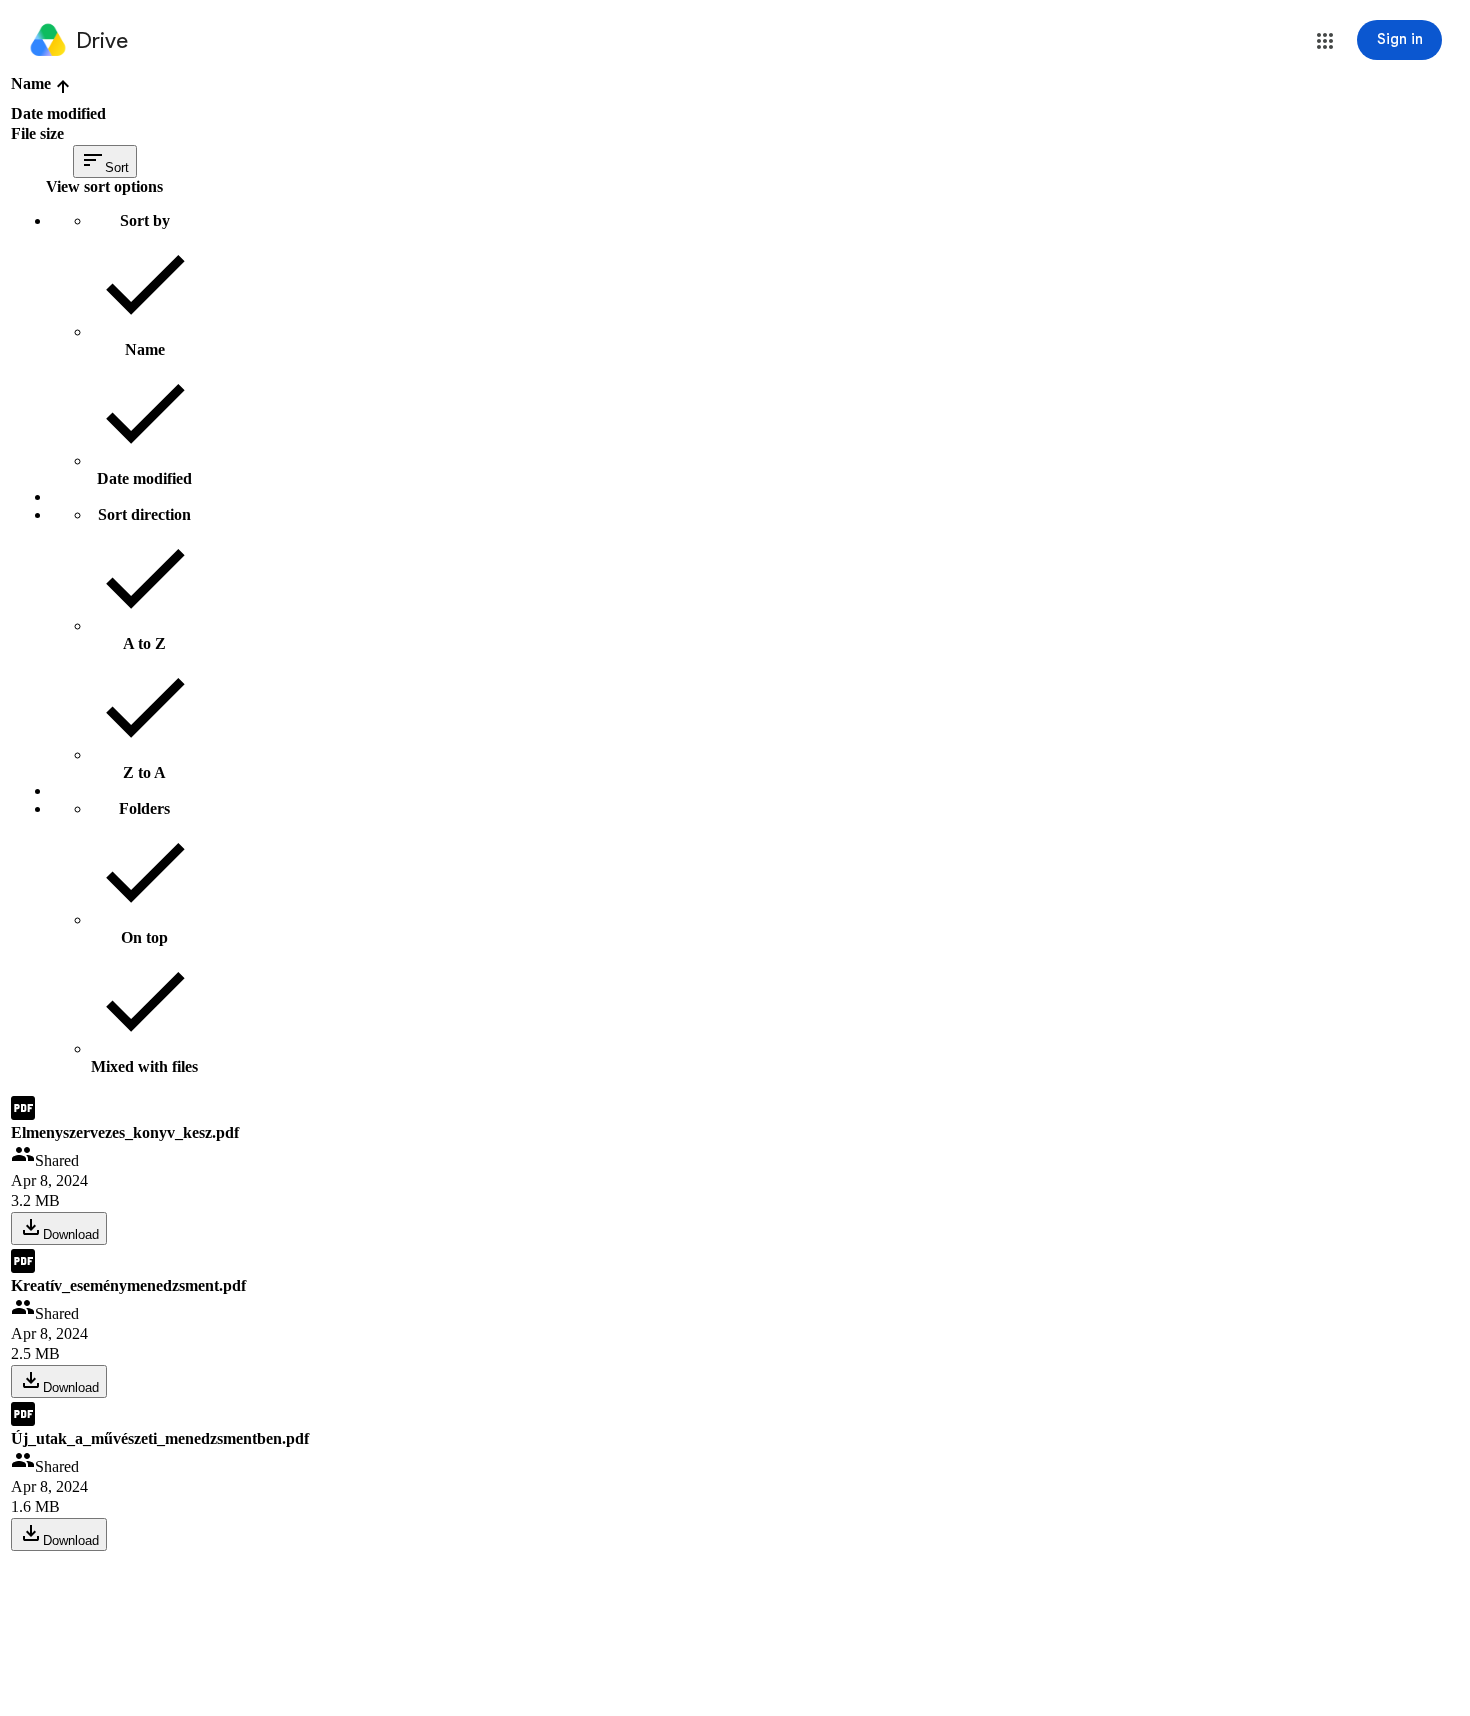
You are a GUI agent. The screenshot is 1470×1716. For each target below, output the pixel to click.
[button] (1325, 41)
